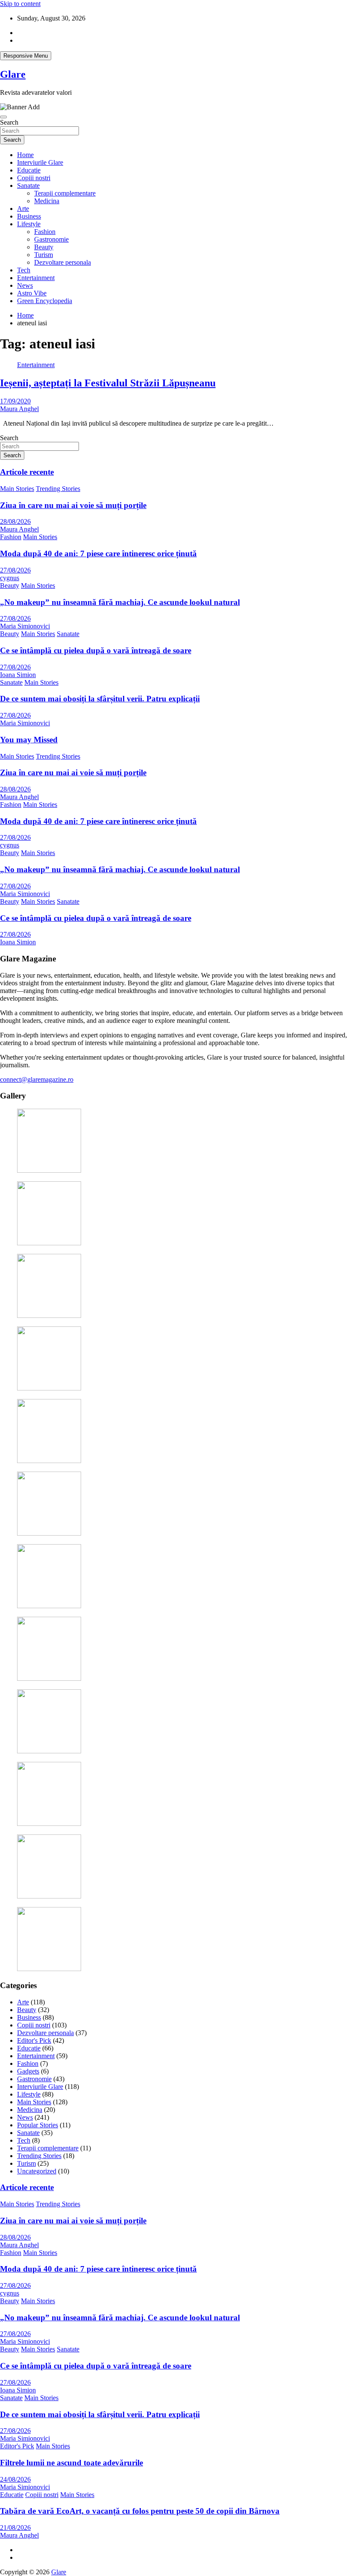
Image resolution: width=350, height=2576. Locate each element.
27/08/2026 (15, 570)
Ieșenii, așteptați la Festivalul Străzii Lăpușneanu (108, 383)
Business (29, 216)
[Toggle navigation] (3, 117)
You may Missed (29, 740)
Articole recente (27, 472)
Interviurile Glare (40, 162)
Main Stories (17, 489)
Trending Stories (58, 489)
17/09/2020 (15, 401)
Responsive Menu (26, 56)
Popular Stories (38, 2125)
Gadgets (28, 2071)
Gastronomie (51, 239)
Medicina (47, 201)
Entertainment (36, 278)
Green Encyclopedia (45, 301)
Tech (24, 270)
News (25, 285)
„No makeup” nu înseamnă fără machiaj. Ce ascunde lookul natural (120, 602)
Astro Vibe (32, 293)
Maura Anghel (19, 409)
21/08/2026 (15, 2528)
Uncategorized (37, 2171)
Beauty (44, 247)
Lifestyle (29, 224)
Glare (13, 74)
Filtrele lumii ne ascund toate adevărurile (71, 2463)
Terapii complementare (65, 193)
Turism (44, 255)
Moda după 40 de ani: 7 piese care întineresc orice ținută (98, 553)
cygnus (10, 578)
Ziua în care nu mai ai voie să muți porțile (73, 505)
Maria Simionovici (25, 626)
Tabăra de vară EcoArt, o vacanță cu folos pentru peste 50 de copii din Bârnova (140, 2511)
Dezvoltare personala (63, 262)
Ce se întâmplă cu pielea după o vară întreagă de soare (96, 650)
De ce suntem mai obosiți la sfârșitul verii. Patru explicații (100, 699)
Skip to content (20, 4)
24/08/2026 (15, 2479)
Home (25, 155)
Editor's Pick (34, 2040)
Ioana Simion (18, 675)
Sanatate (28, 185)
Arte (23, 209)
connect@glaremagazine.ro (37, 1079)
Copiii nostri (34, 178)
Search (9, 122)
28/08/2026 (15, 521)
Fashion (45, 232)
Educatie (29, 170)
